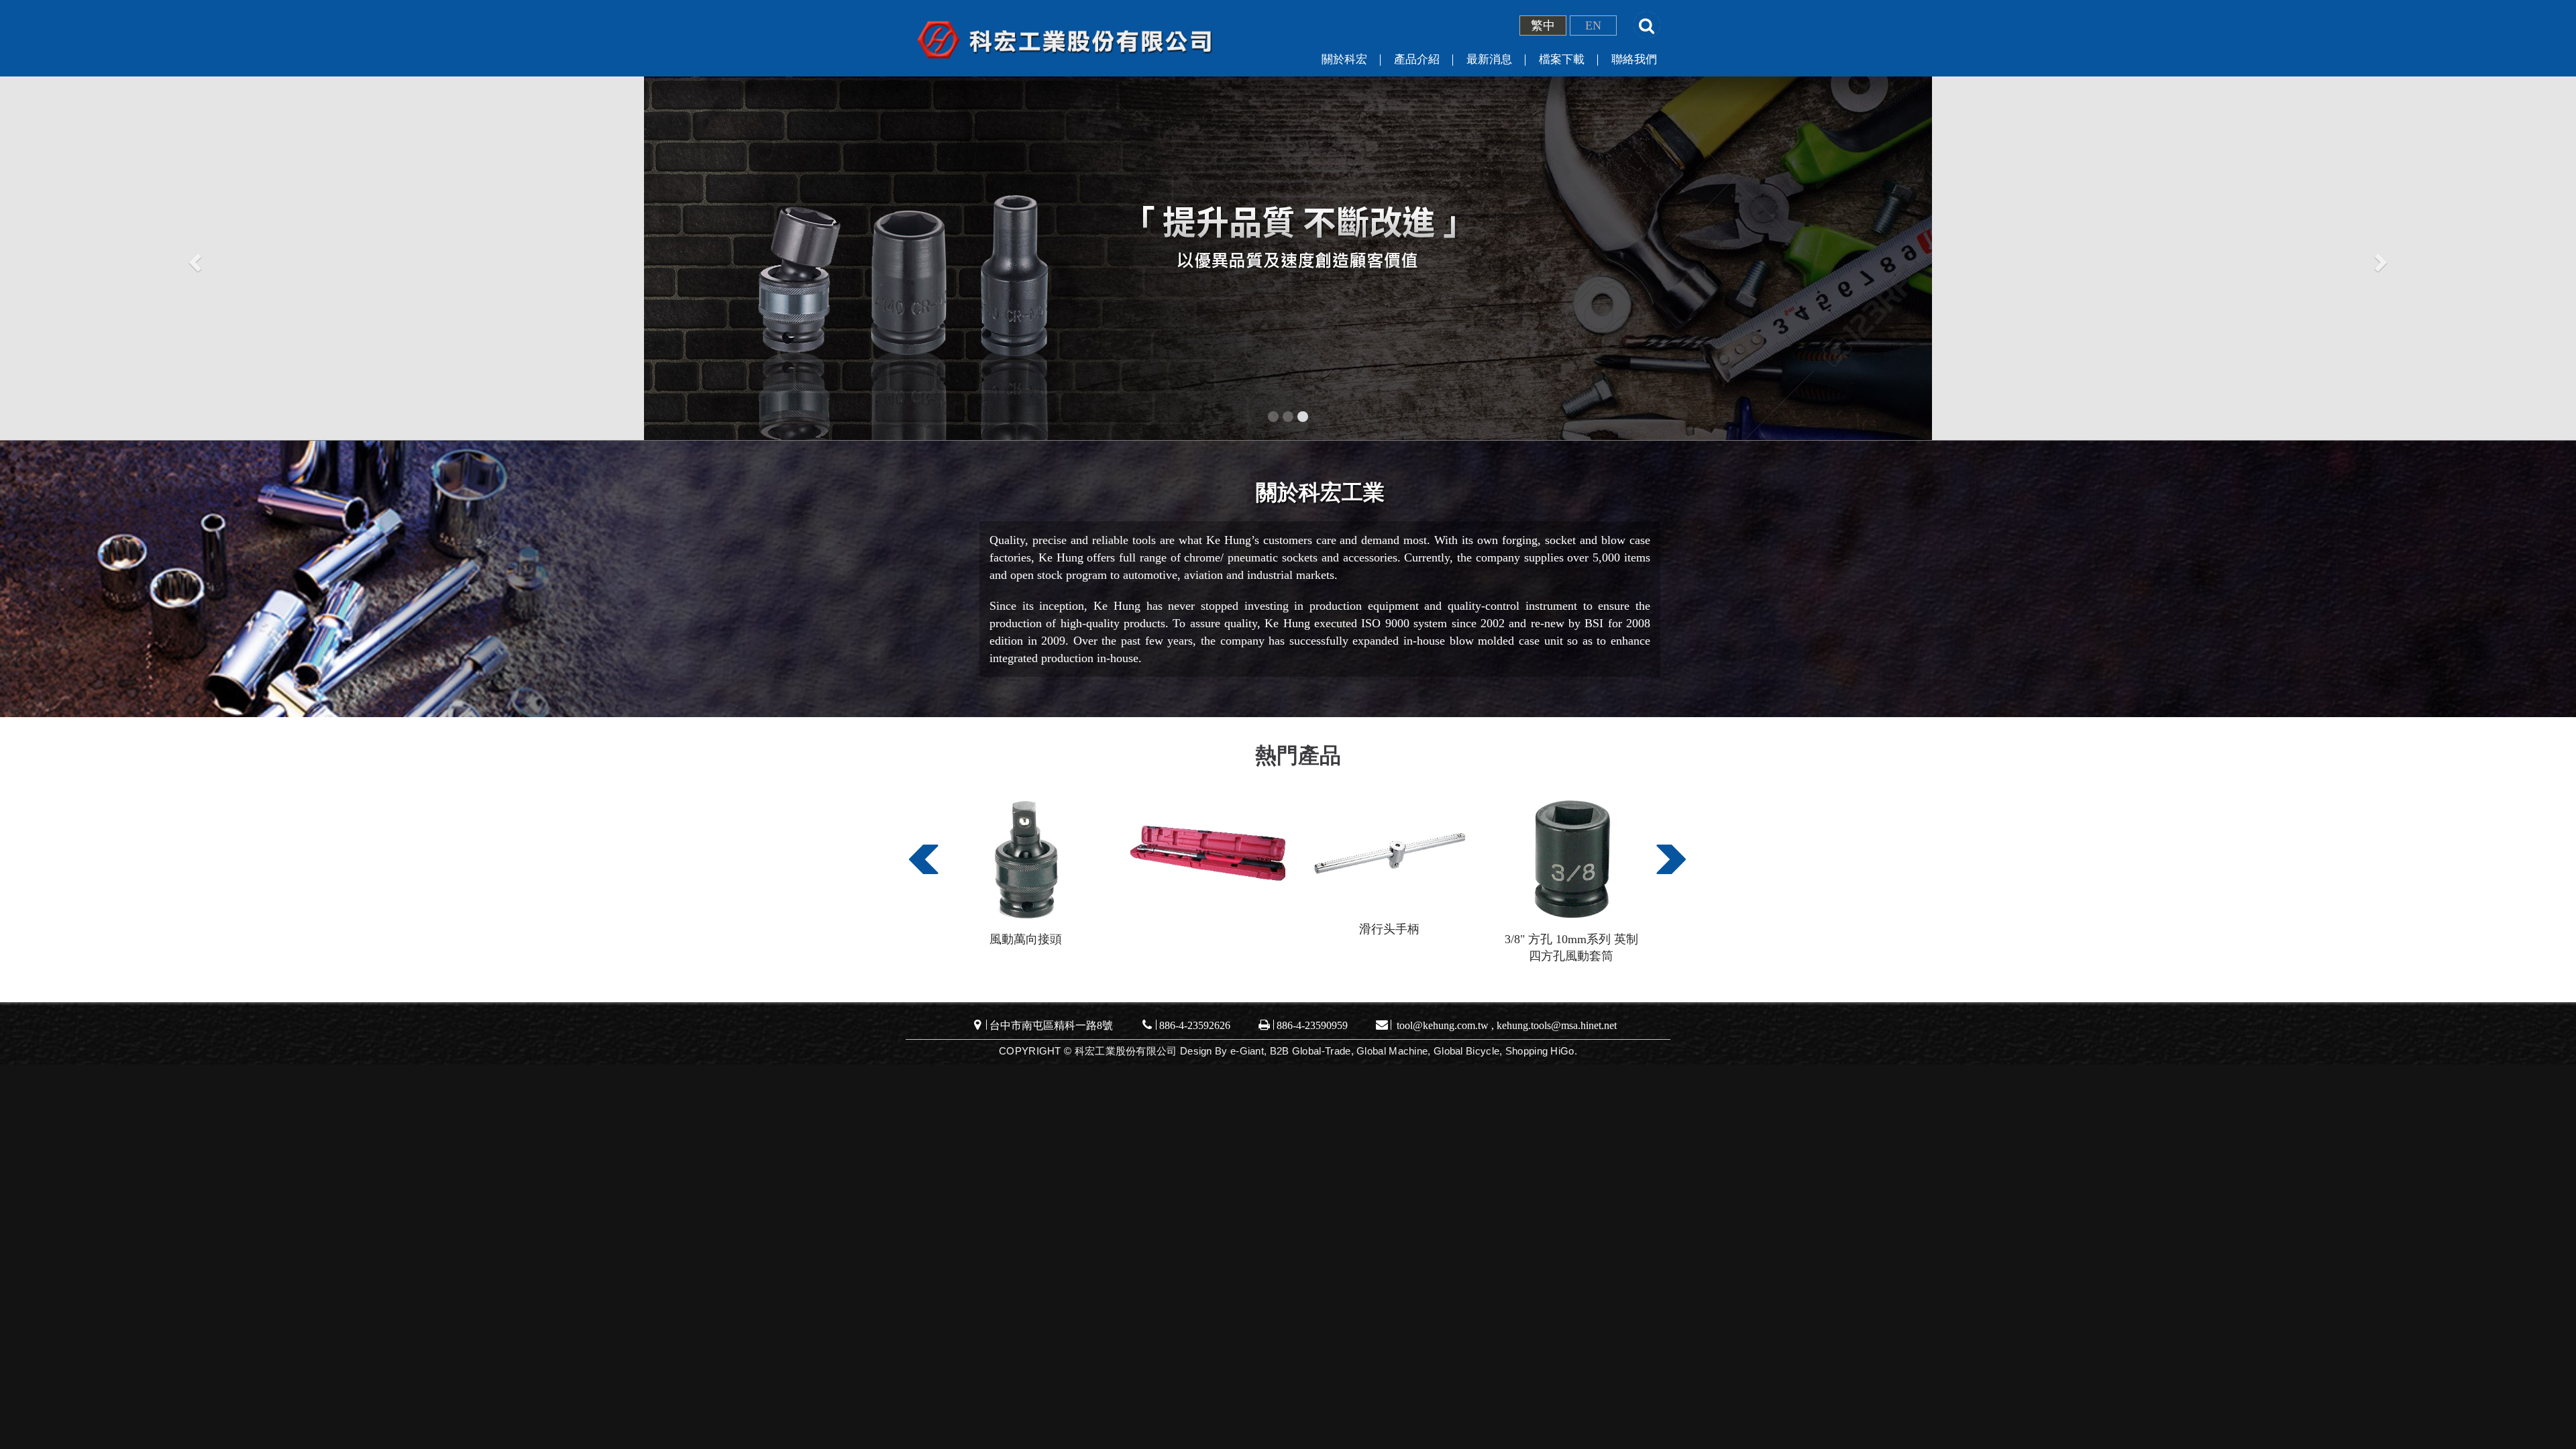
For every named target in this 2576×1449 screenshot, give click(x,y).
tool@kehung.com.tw (1443, 1025)
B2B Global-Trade (1310, 1051)
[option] (1026, 871)
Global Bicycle (1466, 1051)
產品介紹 (1417, 59)
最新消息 (1489, 59)
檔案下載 (1562, 59)
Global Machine (1392, 1051)
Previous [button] (921, 867)
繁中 (1543, 25)
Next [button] (1668, 867)
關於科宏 (1344, 59)
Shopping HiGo (1540, 1051)
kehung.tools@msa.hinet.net (1557, 1025)
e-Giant (1247, 1051)
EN (1593, 25)
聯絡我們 (1634, 59)
